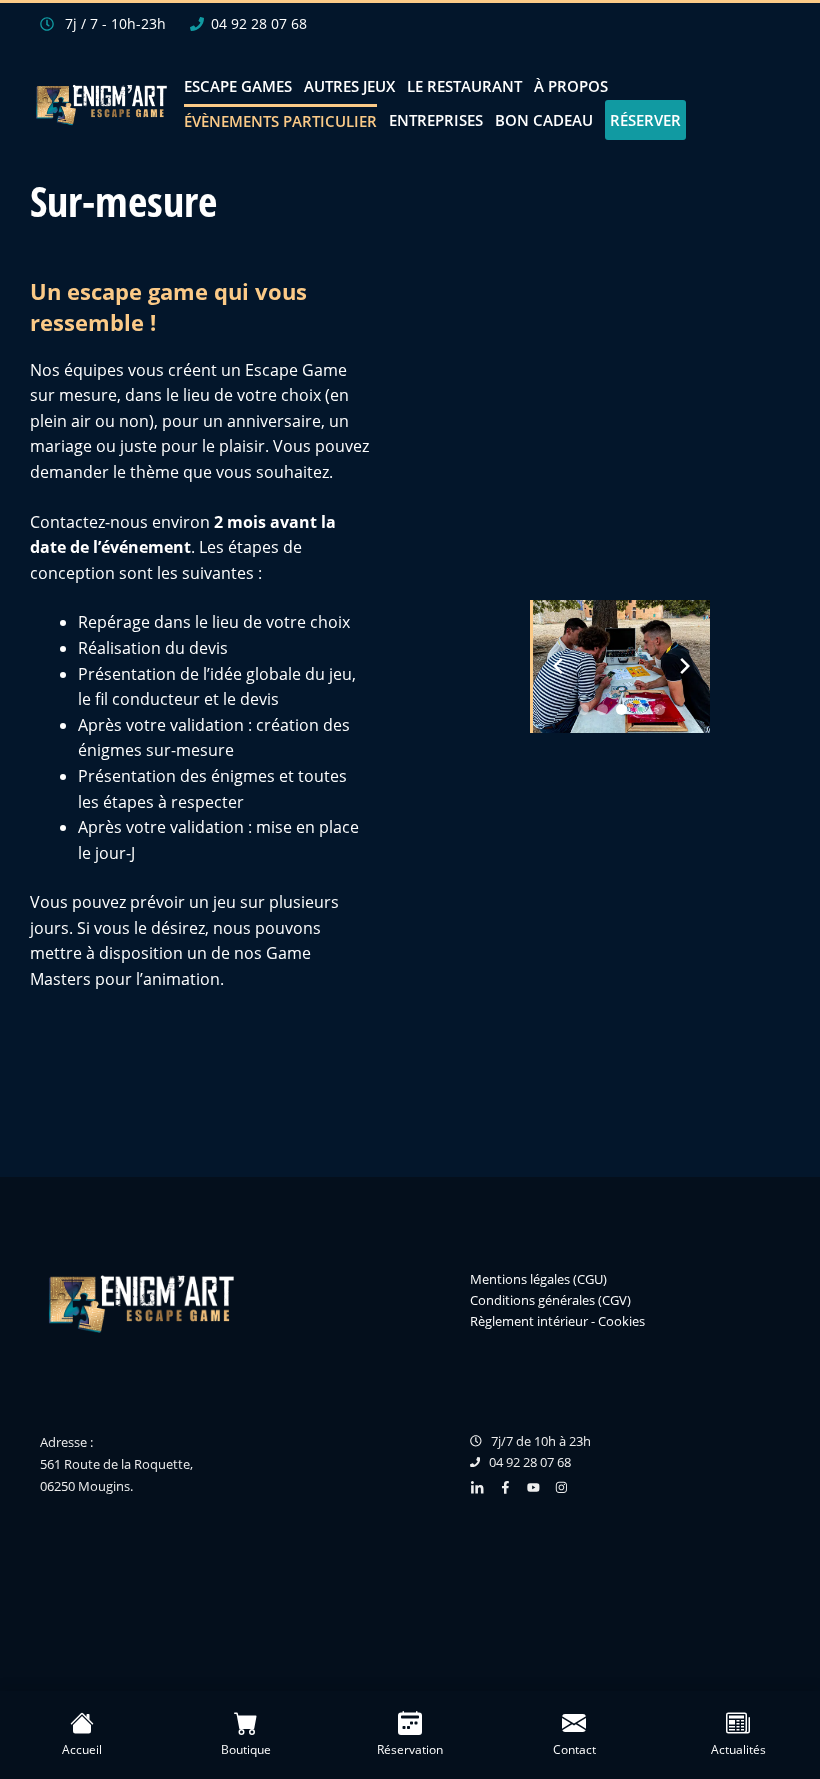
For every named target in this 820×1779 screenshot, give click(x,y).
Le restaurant (464, 86)
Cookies (621, 1320)
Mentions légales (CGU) (538, 1279)
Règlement (502, 1320)
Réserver (645, 120)
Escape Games (238, 86)
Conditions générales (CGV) (550, 1299)
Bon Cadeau (544, 120)
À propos (571, 86)
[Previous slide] (558, 666)
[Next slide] (685, 666)
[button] (583, 709)
